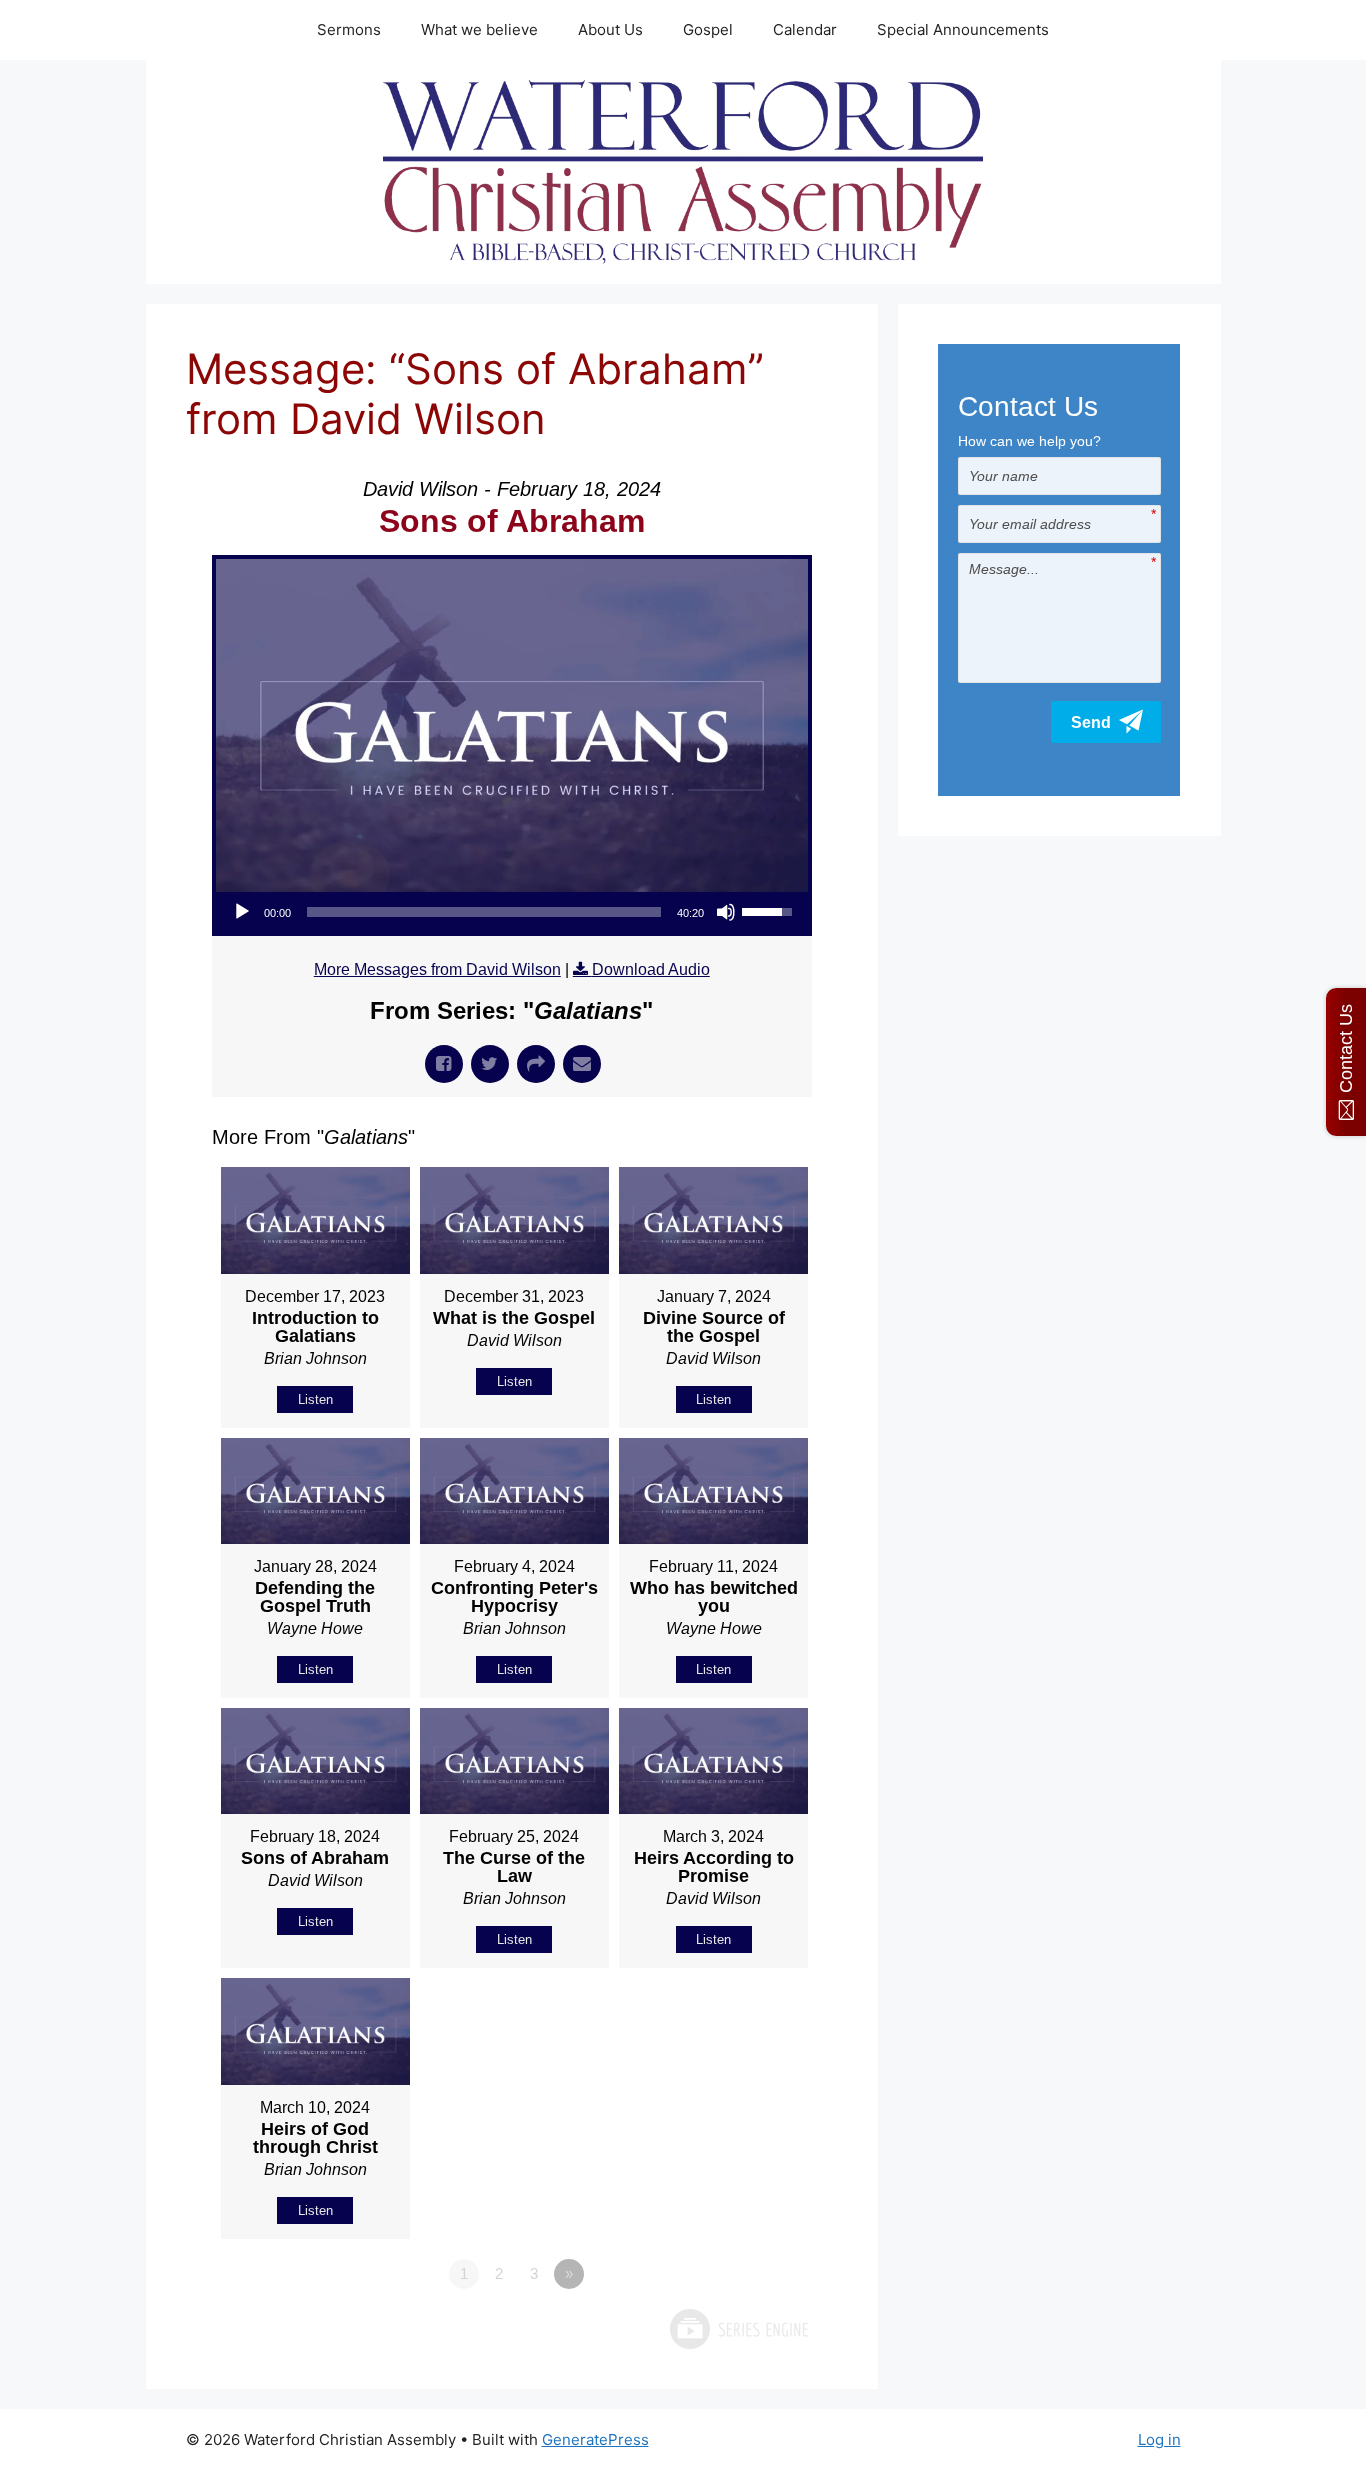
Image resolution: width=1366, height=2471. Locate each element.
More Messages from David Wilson (437, 969)
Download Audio (651, 969)
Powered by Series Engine (738, 2329)
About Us (610, 29)
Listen (315, 1399)
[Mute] (726, 912)
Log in (1159, 2439)
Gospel (708, 29)
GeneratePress (595, 2439)
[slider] (484, 912)
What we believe (479, 29)
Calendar (805, 29)
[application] (512, 912)
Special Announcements (963, 29)
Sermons (349, 29)
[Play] (242, 912)
